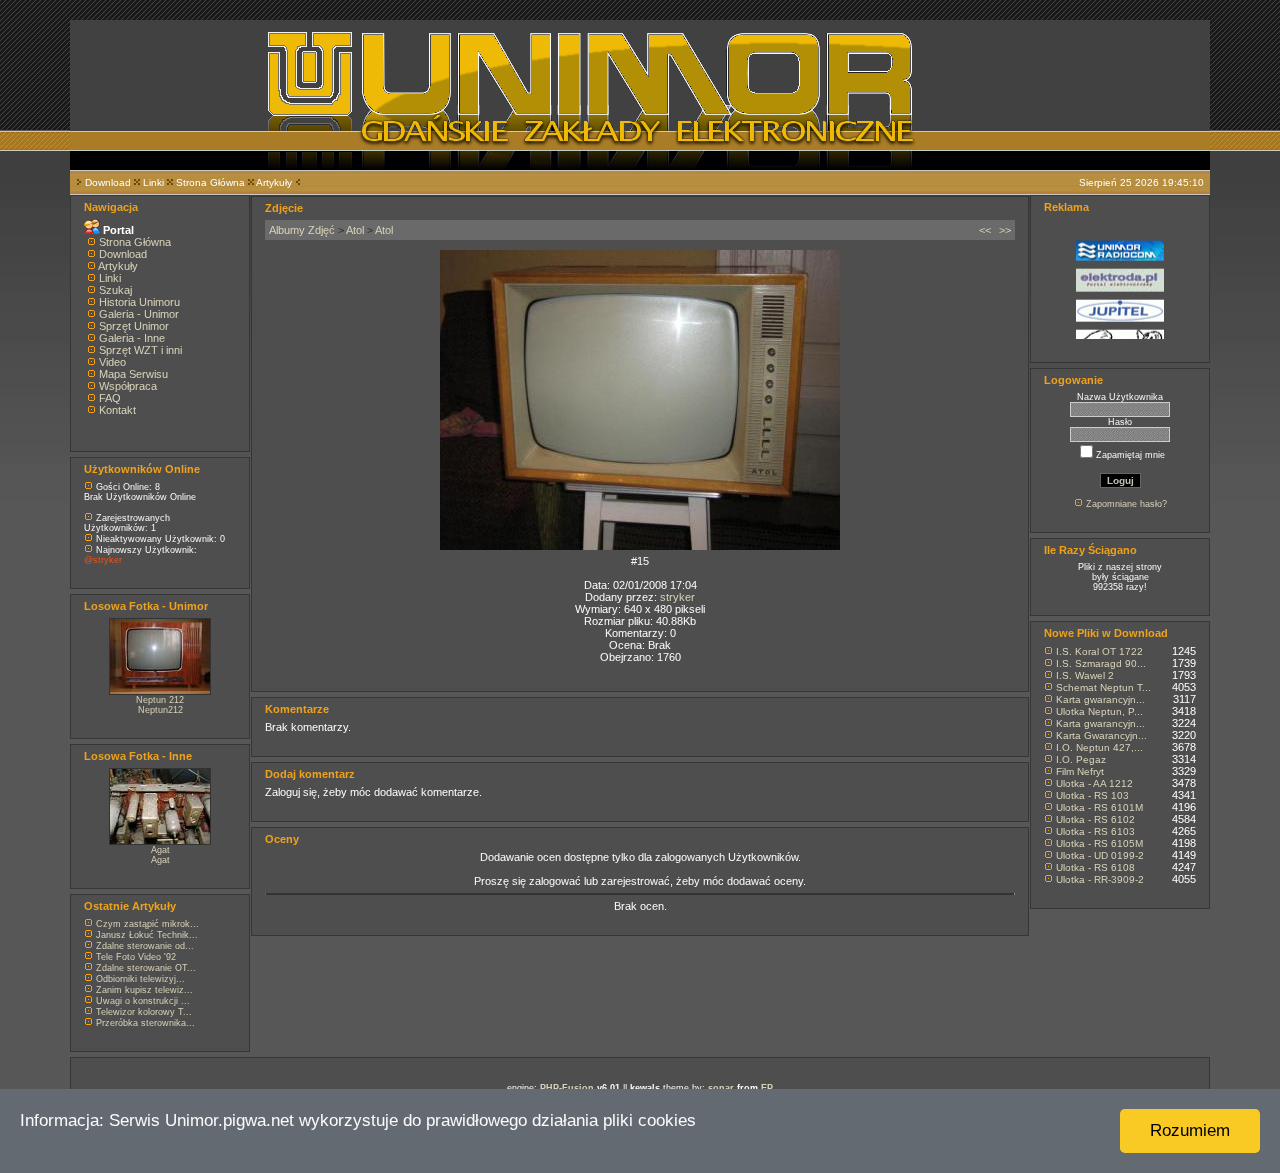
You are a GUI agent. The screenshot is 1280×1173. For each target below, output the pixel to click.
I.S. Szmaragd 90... (1101, 663)
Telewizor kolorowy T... (144, 1012)
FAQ (110, 398)
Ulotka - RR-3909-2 (1100, 879)
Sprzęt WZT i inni (140, 350)
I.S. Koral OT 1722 (1099, 651)
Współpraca (128, 386)
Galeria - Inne (132, 338)
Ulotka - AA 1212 (1094, 783)
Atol (355, 230)
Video (112, 362)
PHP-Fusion (567, 1088)
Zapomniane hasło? (1126, 504)
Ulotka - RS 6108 (1095, 867)
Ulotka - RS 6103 (1095, 831)
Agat (160, 850)
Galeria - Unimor (139, 314)
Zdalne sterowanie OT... (146, 968)
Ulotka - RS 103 (1092, 795)
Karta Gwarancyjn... (1101, 735)
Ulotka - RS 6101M (1099, 807)
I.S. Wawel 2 (1085, 675)
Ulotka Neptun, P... (1099, 711)
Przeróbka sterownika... (145, 1023)
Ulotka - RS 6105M (1099, 843)
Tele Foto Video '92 (136, 957)
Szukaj (115, 290)
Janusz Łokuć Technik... (147, 935)
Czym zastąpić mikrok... (147, 924)
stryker (677, 597)
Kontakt (117, 410)
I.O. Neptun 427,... (1099, 747)
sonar (721, 1088)
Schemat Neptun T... (1103, 687)
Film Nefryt (1080, 771)
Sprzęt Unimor (134, 326)
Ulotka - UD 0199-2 (1100, 855)
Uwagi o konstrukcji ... (143, 1001)
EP (767, 1088)
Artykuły (274, 182)
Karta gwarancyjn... (1100, 699)
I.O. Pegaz (1081, 759)
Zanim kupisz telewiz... (144, 990)
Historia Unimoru (139, 302)
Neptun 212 (160, 700)
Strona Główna (210, 182)
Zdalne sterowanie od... (145, 946)
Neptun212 (160, 710)
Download (108, 182)
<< (985, 230)
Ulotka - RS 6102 (1095, 819)
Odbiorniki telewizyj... (140, 979)
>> (1005, 230)
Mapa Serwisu (133, 374)
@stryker (103, 560)
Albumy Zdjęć (302, 230)
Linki (153, 182)
